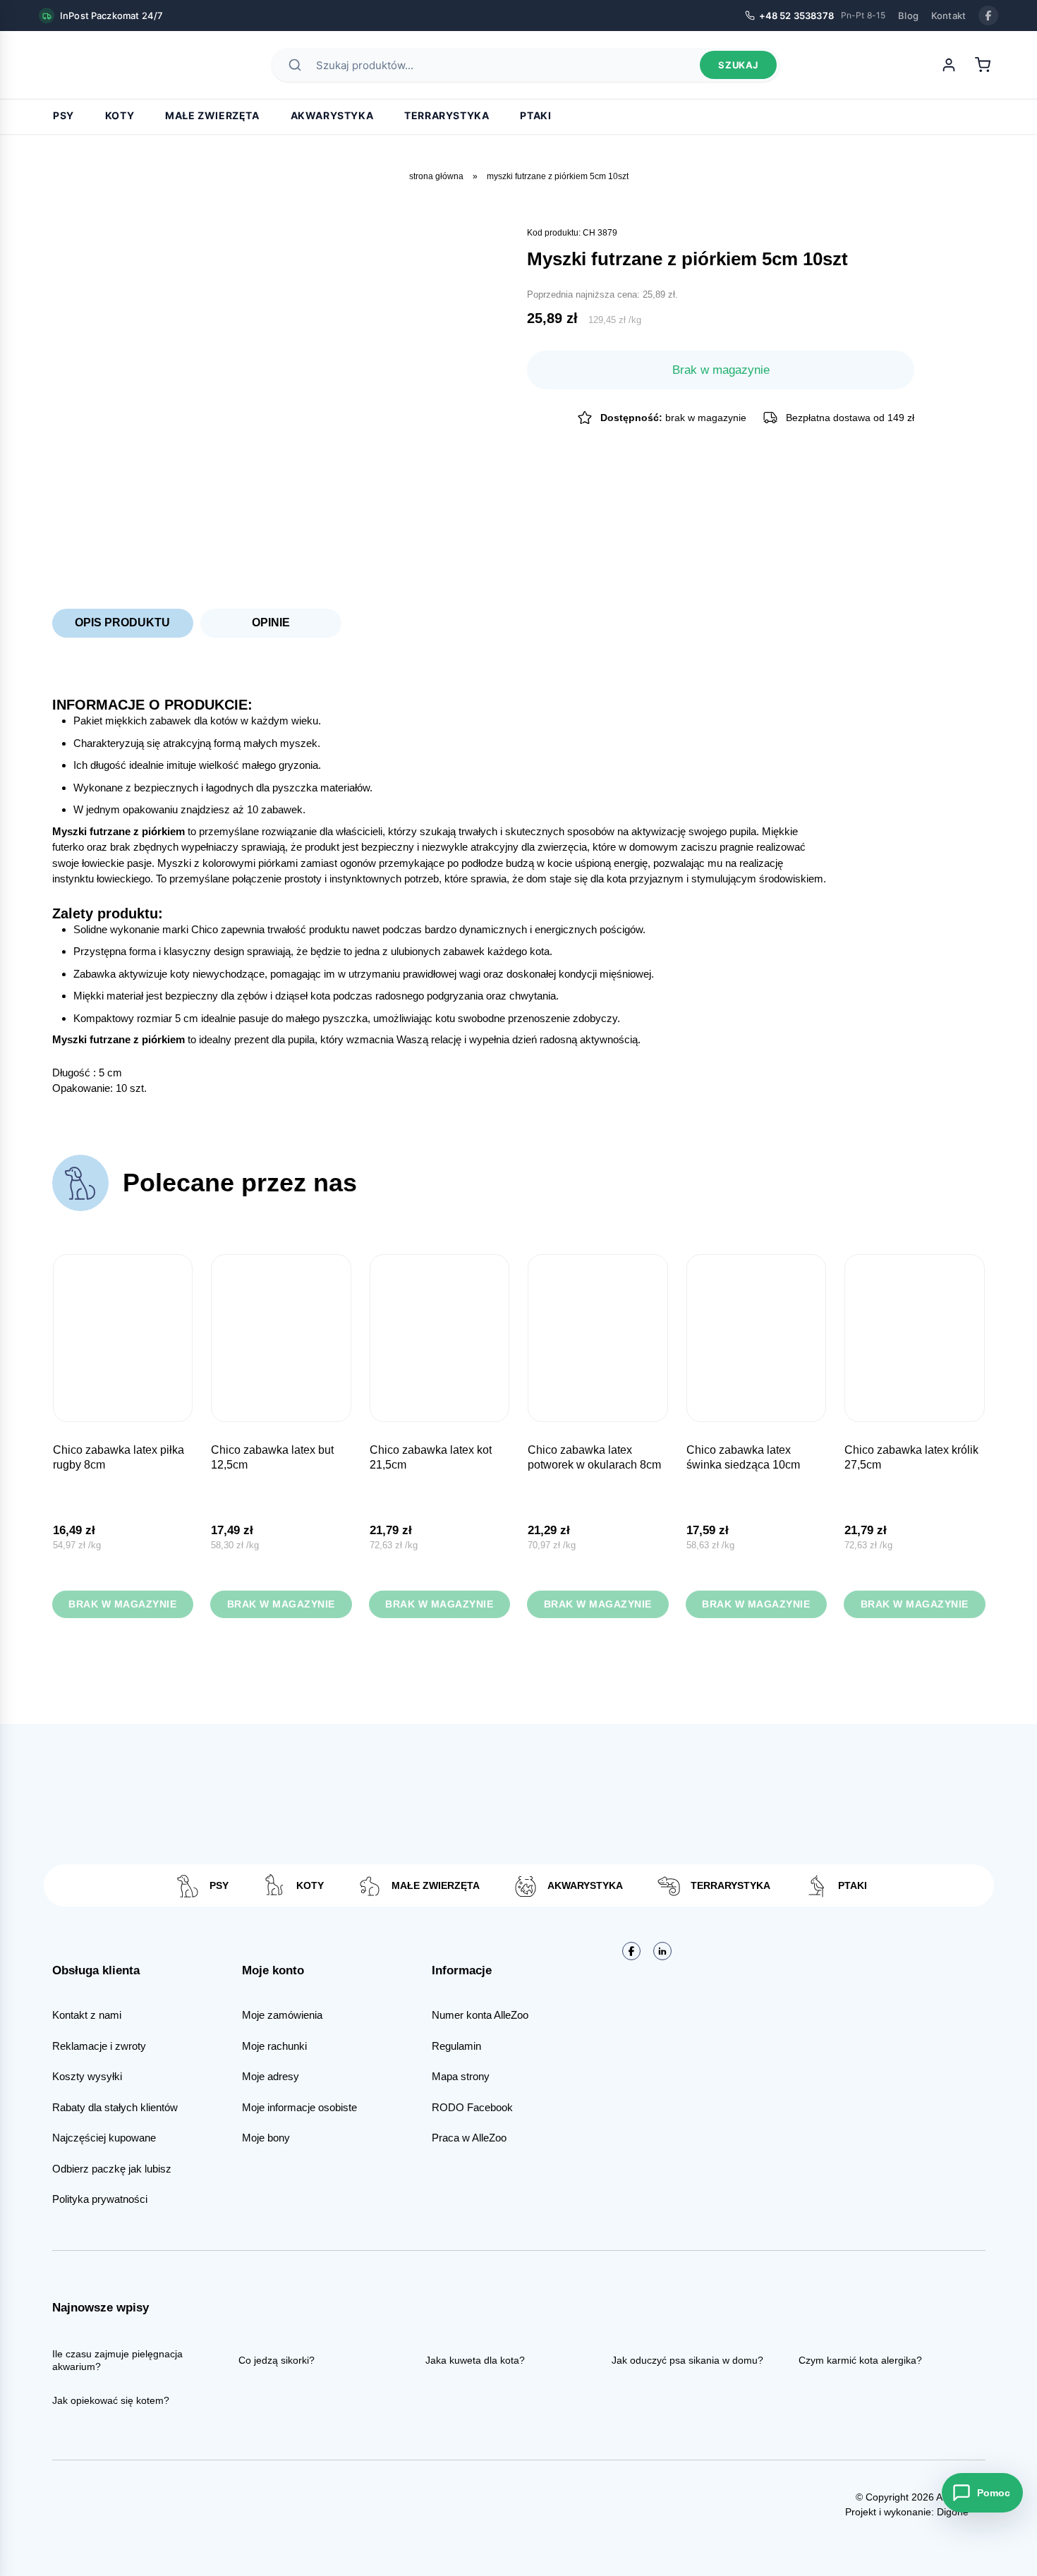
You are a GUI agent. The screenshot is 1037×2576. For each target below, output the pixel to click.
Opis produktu (122, 622)
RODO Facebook (472, 2107)
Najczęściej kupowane (104, 2138)
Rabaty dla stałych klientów (115, 2107)
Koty (120, 115)
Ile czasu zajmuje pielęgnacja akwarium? (117, 2360)
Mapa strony (461, 2076)
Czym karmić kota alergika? (860, 2360)
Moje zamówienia (282, 2015)
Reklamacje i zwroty (99, 2046)
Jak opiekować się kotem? (111, 2400)
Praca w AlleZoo (469, 2138)
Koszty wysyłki (87, 2076)
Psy (63, 115)
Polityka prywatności (100, 2199)
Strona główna (436, 176)
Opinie (271, 622)
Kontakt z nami (87, 2015)
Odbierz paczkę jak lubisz (112, 2169)
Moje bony (266, 2138)
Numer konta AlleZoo (480, 2015)
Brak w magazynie (122, 1604)
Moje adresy (271, 2076)
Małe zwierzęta (212, 115)
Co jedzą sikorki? (277, 2360)
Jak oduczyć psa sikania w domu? (687, 2360)
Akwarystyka (332, 115)
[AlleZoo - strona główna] (88, 65)
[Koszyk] (983, 65)
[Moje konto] (949, 65)
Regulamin (456, 2046)
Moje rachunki (274, 2046)
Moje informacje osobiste (299, 2107)
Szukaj (738, 65)
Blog (908, 16)
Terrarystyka (447, 115)
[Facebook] (988, 16)
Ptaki (535, 115)
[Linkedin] (662, 1951)
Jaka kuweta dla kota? (475, 2360)
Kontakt (948, 16)
